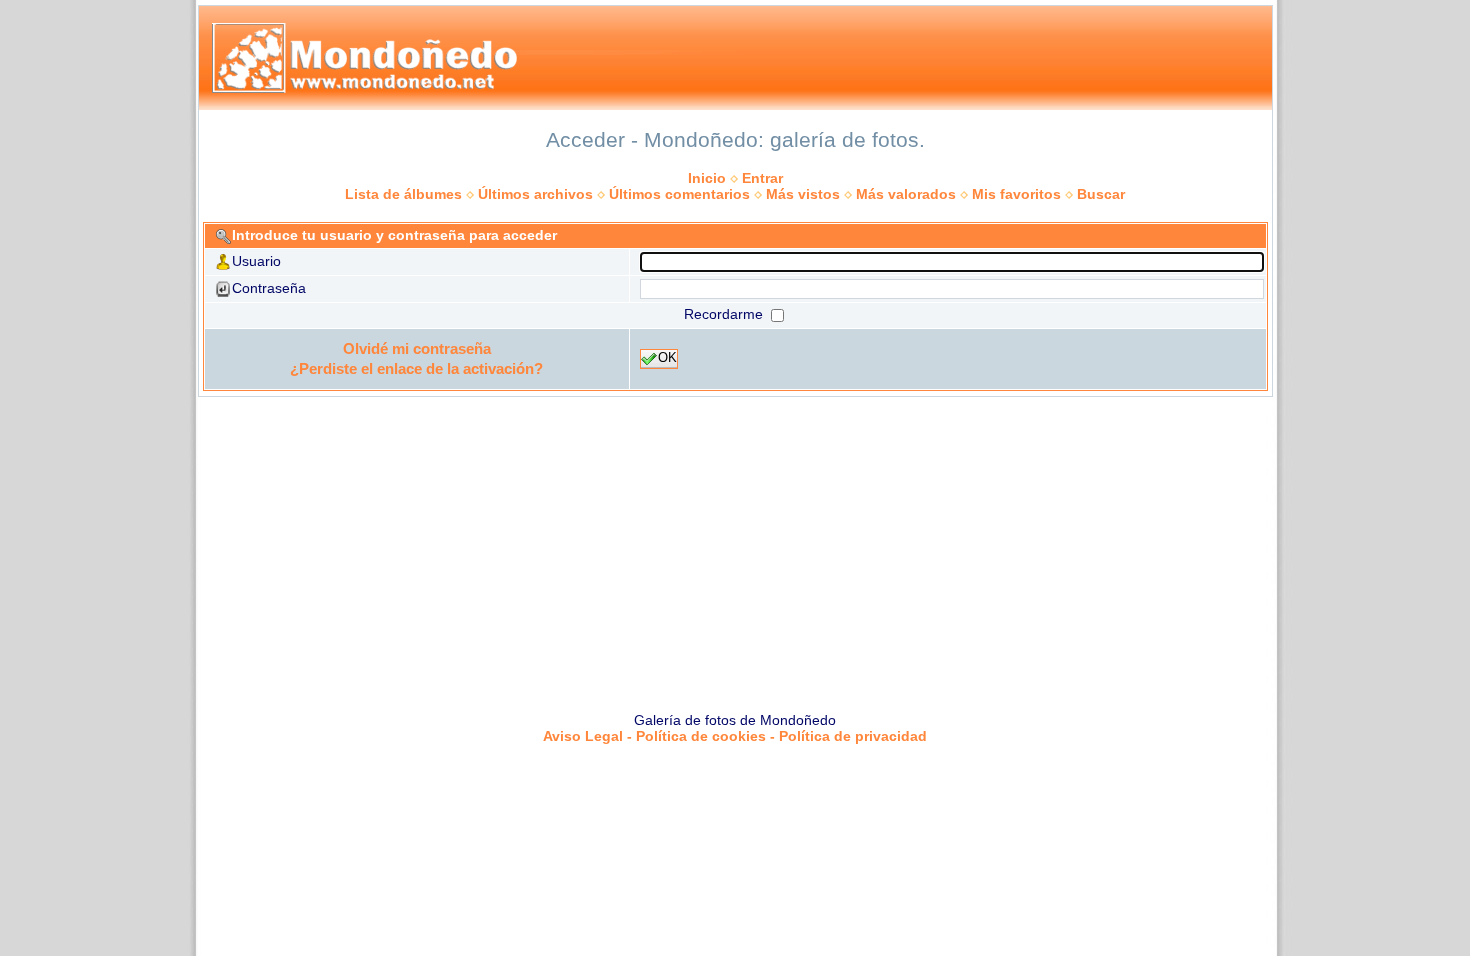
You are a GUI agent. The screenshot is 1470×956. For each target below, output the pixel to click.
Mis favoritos (1016, 194)
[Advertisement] (735, 547)
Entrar (762, 178)
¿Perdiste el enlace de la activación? (416, 368)
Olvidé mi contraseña (417, 348)
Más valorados (906, 194)
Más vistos (803, 194)
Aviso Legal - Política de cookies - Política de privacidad (735, 736)
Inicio (707, 178)
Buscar (1101, 194)
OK (667, 358)
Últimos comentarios (679, 194)
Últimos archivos (535, 194)
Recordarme (725, 314)
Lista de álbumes (403, 194)
